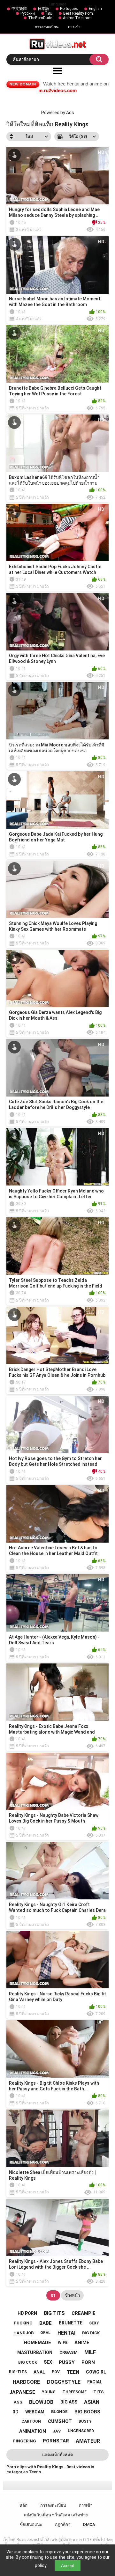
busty (85, 2421)
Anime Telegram (77, 18)
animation (33, 2431)
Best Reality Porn (78, 13)
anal (39, 2372)
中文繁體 (19, 9)
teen (73, 2372)
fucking (23, 2323)
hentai (66, 2333)
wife (63, 2342)
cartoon (31, 2421)
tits (99, 2392)
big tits (54, 2313)
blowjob (41, 2402)
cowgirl (96, 2372)
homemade (37, 2343)
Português (69, 9)
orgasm (69, 2352)
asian (92, 2402)
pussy (67, 2362)
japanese (22, 2392)
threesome (75, 2392)
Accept (68, 2566)
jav (57, 2431)
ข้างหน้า (72, 2295)
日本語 (43, 9)
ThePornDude (40, 18)
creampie (84, 2313)
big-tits (18, 2372)
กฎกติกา (63, 2525)
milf (90, 2352)
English (95, 9)
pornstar (56, 2441)
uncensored (81, 2431)
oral (45, 2333)
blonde (59, 2412)
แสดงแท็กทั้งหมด (57, 2455)
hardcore (26, 2382)
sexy (94, 2323)
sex (48, 2362)
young (49, 2392)
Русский (28, 13)
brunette (71, 2323)
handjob (23, 2333)
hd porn (27, 2313)
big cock (28, 2362)
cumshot (60, 2421)
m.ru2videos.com (57, 90)
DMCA (89, 2525)
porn (88, 2362)
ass (18, 2402)
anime (82, 2343)
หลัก (23, 2505)
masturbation (35, 2352)
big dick (91, 2333)
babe (46, 2323)
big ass (69, 2402)
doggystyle (64, 2382)
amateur (88, 2441)
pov (56, 2372)
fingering (25, 2441)
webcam (35, 2412)
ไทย (49, 13)
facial (95, 2382)
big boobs (87, 2412)
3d (16, 2412)
